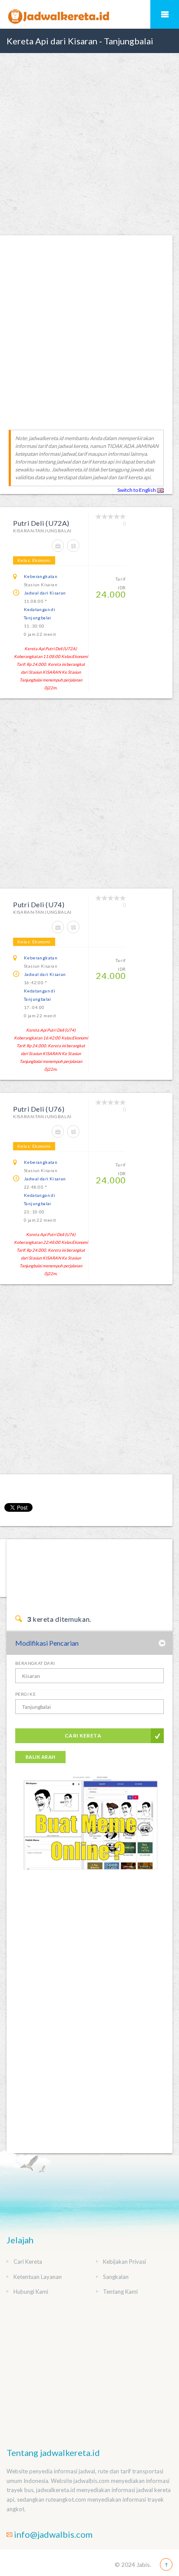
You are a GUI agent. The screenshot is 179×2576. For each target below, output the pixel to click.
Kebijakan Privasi (124, 2262)
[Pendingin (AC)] (74, 550)
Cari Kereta (83, 1736)
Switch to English (137, 490)
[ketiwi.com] (89, 1830)
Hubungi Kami (31, 2292)
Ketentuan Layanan (38, 2277)
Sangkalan (116, 2277)
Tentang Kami (120, 2292)
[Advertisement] (89, 144)
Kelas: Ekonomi (34, 560)
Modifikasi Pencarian (47, 1643)
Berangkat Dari (35, 1663)
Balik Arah (40, 1757)
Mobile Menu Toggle (165, 14)
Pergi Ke (25, 1694)
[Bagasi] (60, 550)
